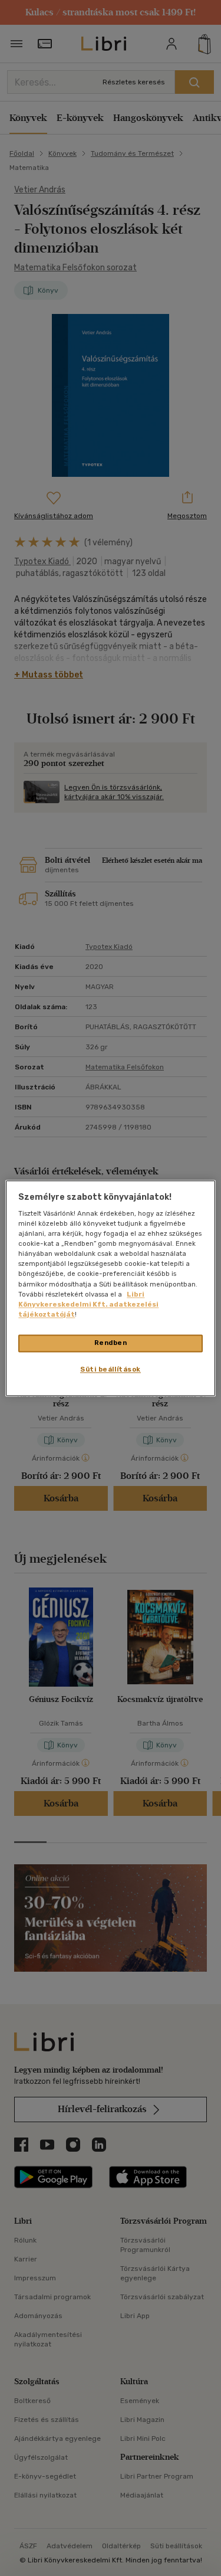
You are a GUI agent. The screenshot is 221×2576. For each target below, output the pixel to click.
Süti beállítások (111, 1369)
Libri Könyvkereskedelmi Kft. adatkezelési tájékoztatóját (88, 1304)
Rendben (111, 1343)
